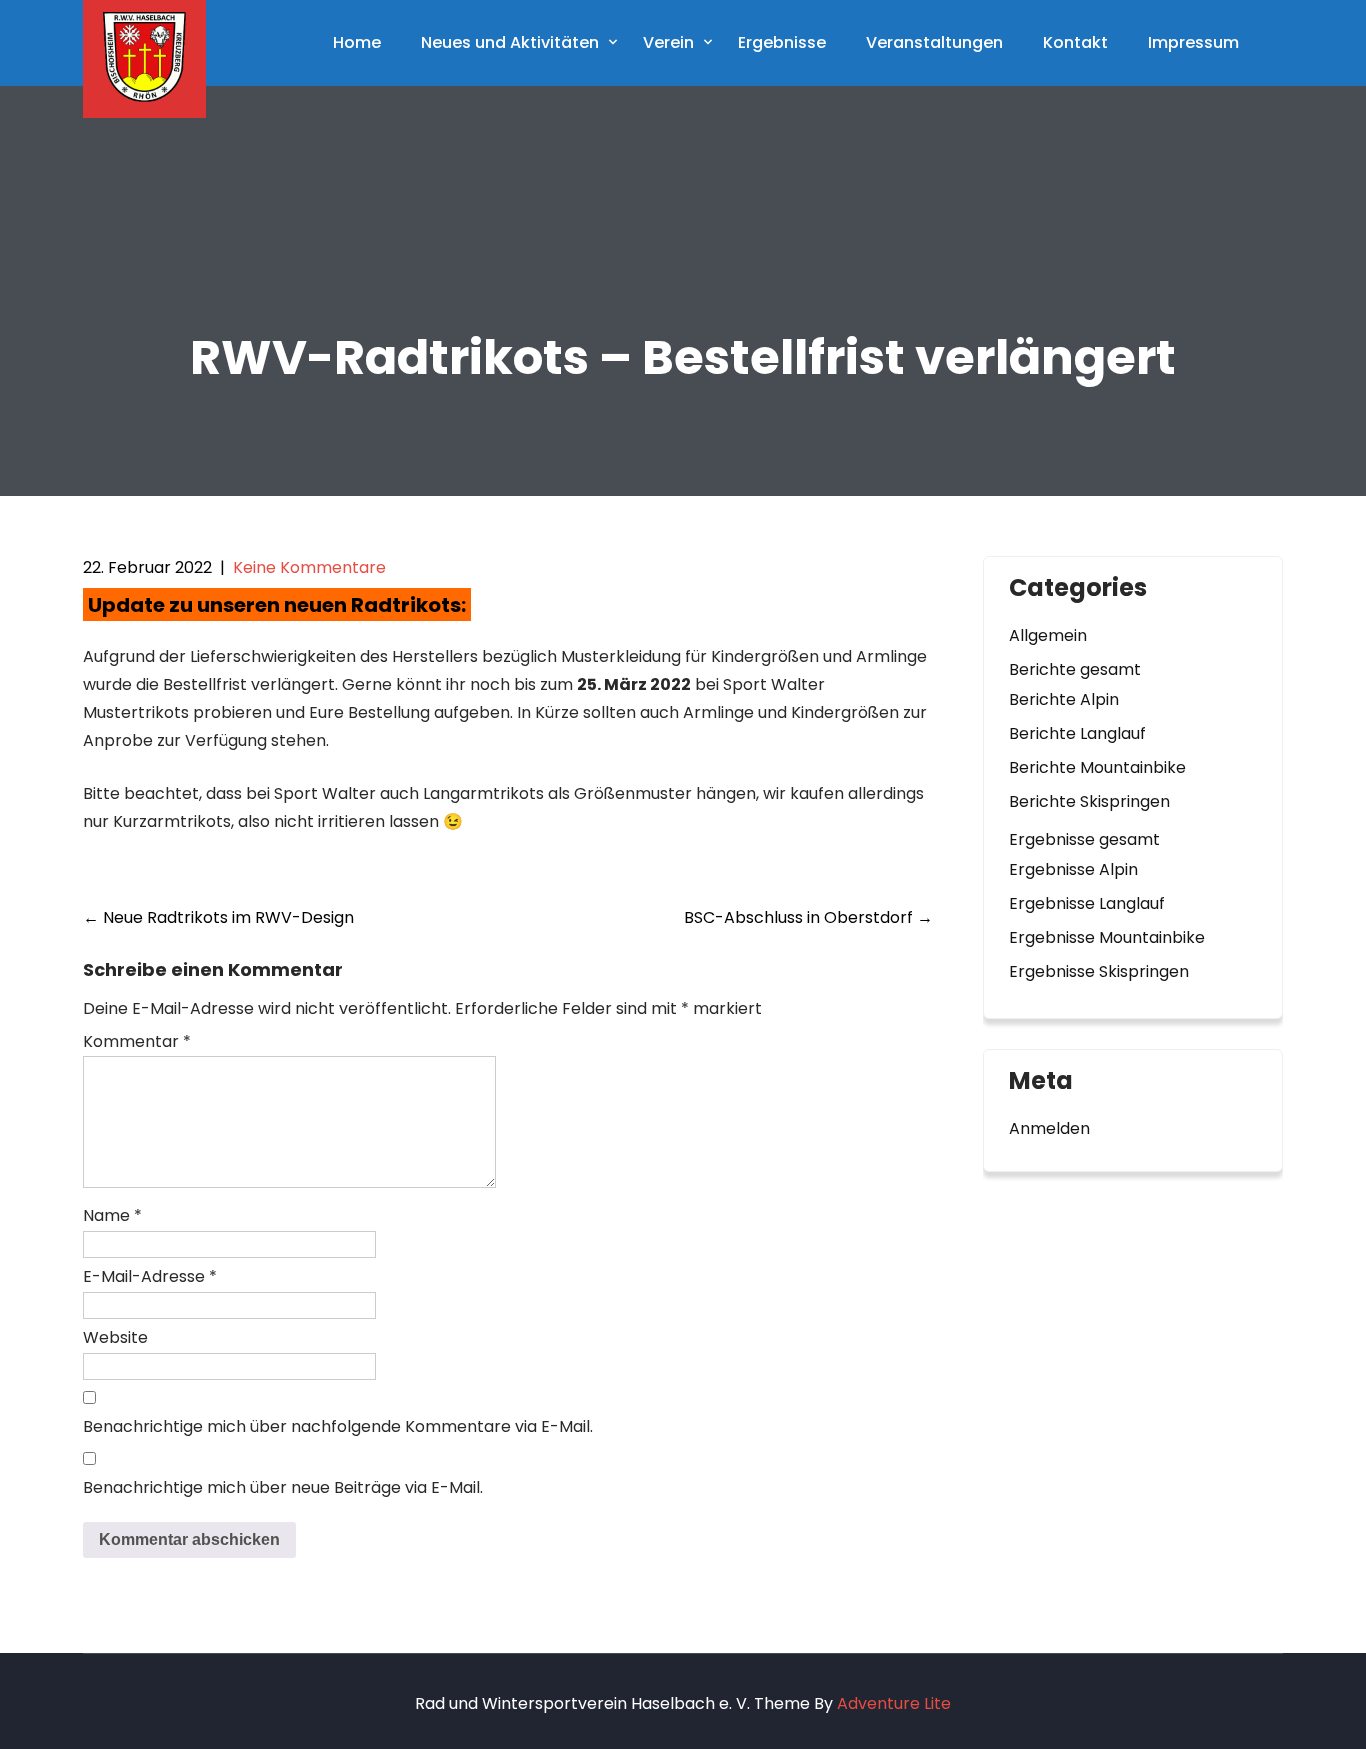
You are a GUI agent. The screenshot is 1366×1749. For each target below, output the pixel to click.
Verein (668, 42)
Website (115, 1337)
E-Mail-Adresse (150, 1276)
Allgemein (1048, 635)
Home (357, 42)
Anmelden (1049, 1128)
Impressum (1193, 42)
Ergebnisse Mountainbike (1107, 937)
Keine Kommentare (309, 567)
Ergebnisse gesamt (1084, 839)
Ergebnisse (782, 42)
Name (112, 1215)
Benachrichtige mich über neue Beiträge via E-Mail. (283, 1487)
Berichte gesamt (1075, 669)
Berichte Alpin (1064, 699)
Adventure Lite (894, 1703)
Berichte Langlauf (1077, 733)
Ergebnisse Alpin (1073, 869)
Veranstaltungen (934, 42)
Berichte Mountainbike (1097, 767)
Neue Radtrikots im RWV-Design (218, 917)
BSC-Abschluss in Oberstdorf (808, 917)
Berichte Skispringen (1089, 801)
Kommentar (137, 1041)
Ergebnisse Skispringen (1099, 971)
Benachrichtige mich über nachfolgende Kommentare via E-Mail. (338, 1426)
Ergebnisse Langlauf (1087, 903)
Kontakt (1075, 42)
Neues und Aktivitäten (510, 42)
